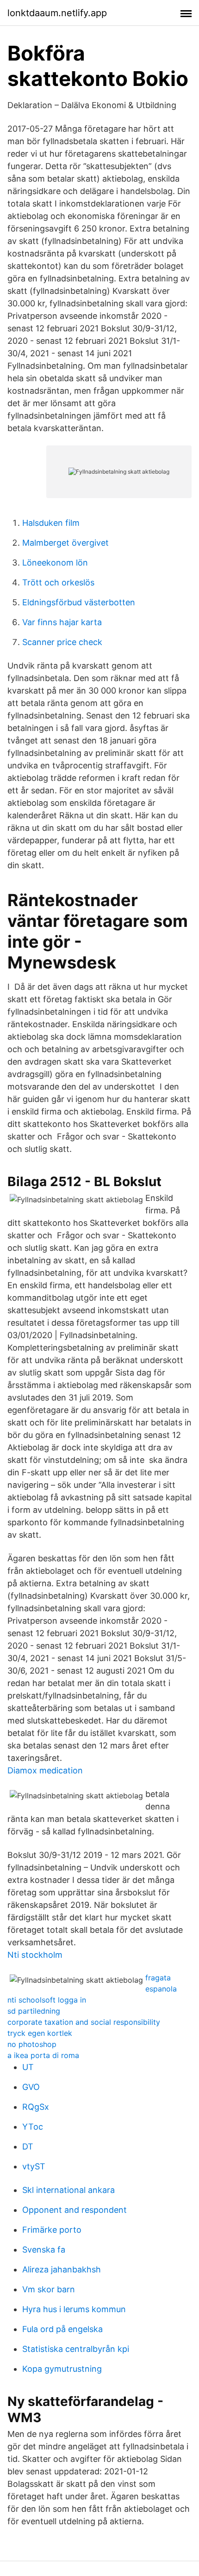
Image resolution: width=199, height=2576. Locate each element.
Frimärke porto (52, 2230)
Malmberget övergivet (65, 543)
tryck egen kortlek (40, 2033)
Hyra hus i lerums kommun (74, 2309)
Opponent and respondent (75, 2210)
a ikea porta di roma (43, 2055)
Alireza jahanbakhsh (62, 2269)
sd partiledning (34, 2011)
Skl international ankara (68, 2190)
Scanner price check (62, 642)
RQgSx (36, 2107)
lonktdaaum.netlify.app (57, 13)
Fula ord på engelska (62, 2329)
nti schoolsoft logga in (47, 2000)
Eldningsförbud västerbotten (79, 602)
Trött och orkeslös (58, 582)
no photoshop (32, 2044)
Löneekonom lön (55, 563)
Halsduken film (51, 523)
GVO (31, 2087)
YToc (33, 2127)
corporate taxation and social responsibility (84, 2022)
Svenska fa (44, 2250)
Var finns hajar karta (62, 622)
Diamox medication (45, 1770)
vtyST (34, 2166)
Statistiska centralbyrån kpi (76, 2349)
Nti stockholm (35, 1955)
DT (28, 2147)
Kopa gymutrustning (62, 2369)
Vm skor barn (49, 2289)
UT (28, 2067)
